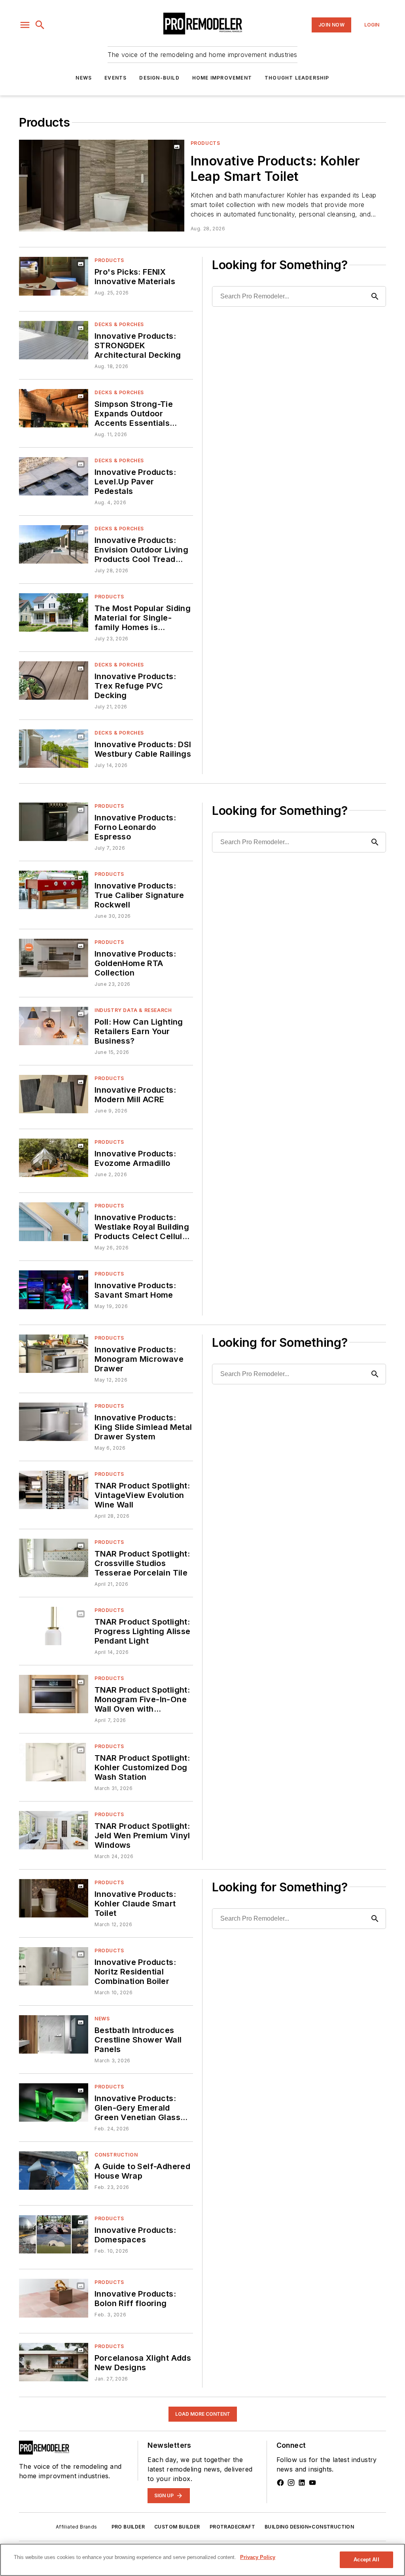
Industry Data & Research (133, 1010)
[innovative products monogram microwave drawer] (54, 1354)
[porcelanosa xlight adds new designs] (54, 2362)
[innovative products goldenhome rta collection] (54, 958)
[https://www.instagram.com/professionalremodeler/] (291, 2483)
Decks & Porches (119, 324)
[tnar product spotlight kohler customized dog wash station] (54, 1762)
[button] (25, 25)
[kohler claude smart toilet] (54, 1898)
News (84, 78)
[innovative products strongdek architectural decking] (54, 340)
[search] (40, 25)
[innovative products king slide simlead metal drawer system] (54, 1422)
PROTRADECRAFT (232, 2527)
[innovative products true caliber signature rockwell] (54, 890)
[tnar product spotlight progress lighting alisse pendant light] (54, 1626)
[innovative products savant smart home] (54, 1290)
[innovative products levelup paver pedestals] (54, 476)
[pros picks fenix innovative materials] (54, 276)
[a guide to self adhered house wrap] (54, 2171)
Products (205, 143)
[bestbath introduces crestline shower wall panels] (54, 2034)
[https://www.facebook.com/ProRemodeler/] (280, 2483)
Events (115, 78)
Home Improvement (222, 78)
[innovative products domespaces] (54, 2234)
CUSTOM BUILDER (177, 2527)
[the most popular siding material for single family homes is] (54, 612)
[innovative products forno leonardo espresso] (54, 822)
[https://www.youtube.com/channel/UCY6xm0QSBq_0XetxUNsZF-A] (312, 2483)
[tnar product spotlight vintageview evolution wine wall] (54, 1490)
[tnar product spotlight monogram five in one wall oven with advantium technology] (54, 1694)
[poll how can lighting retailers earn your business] (54, 1026)
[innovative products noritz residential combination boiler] (54, 1966)
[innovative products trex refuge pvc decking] (54, 681)
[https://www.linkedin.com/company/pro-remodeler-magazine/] (302, 2483)
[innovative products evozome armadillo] (54, 1158)
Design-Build (159, 78)
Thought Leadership (297, 78)
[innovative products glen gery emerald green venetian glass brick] (54, 2102)
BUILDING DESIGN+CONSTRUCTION (309, 2527)
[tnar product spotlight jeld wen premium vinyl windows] (54, 1830)
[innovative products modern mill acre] (54, 1094)
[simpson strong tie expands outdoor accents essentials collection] (54, 408)
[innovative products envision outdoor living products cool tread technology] (54, 544)
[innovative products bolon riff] (54, 2298)
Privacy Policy (258, 2557)
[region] (202, 2560)
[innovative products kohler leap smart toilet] (102, 186)
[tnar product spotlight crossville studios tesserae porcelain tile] (54, 1558)
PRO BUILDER (128, 2527)
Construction (116, 2155)
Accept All (366, 2560)
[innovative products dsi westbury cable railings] (54, 749)
